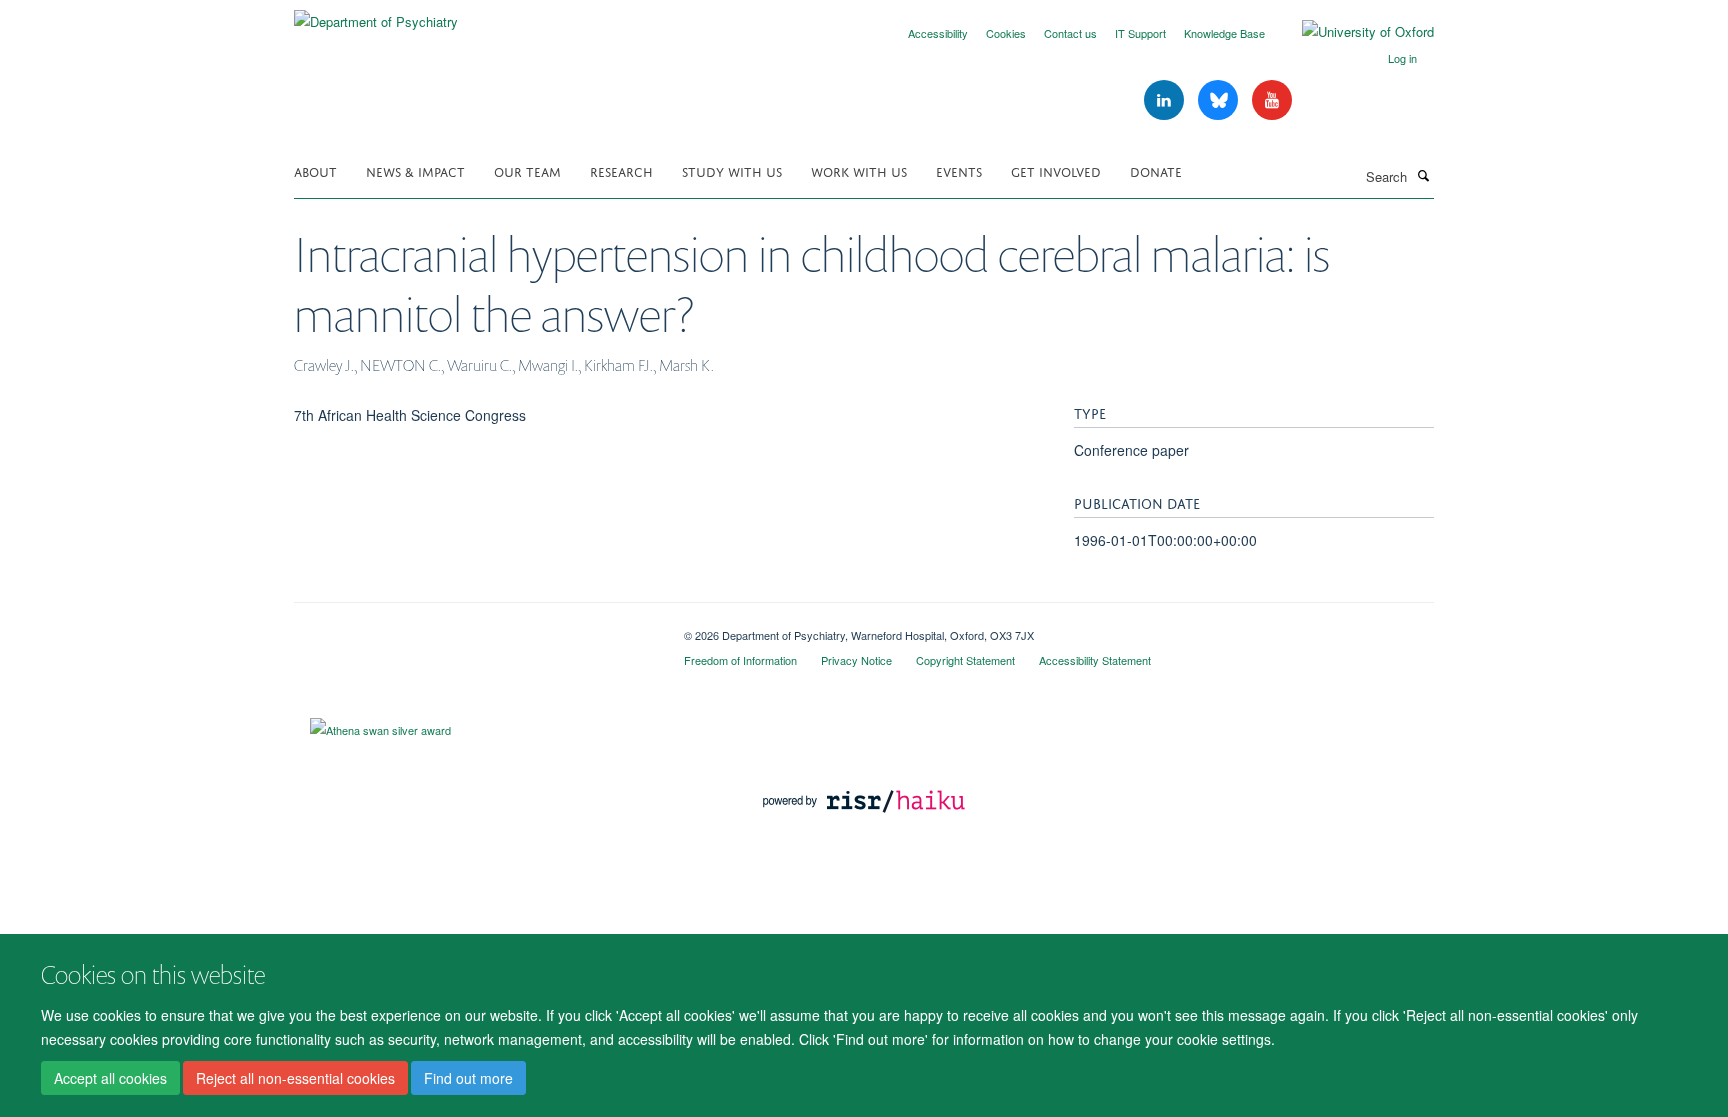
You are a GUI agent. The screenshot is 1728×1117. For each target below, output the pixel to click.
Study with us (732, 170)
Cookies (1006, 33)
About (315, 170)
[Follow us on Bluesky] (1220, 100)
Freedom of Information (740, 660)
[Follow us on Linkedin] (1166, 100)
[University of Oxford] (1353, 32)
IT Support (1140, 33)
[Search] (1423, 175)
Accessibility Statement (1095, 660)
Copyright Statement (965, 660)
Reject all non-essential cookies (295, 1078)
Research (621, 170)
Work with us (859, 170)
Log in (1402, 58)
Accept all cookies (110, 1078)
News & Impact (415, 170)
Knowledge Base (1224, 33)
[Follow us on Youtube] (1272, 100)
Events (959, 170)
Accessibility (938, 33)
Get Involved (1056, 170)
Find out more (468, 1078)
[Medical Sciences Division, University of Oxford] (474, 628)
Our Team (527, 170)
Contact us (1070, 33)
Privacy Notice (856, 660)
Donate (1156, 170)
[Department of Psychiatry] (376, 14)
